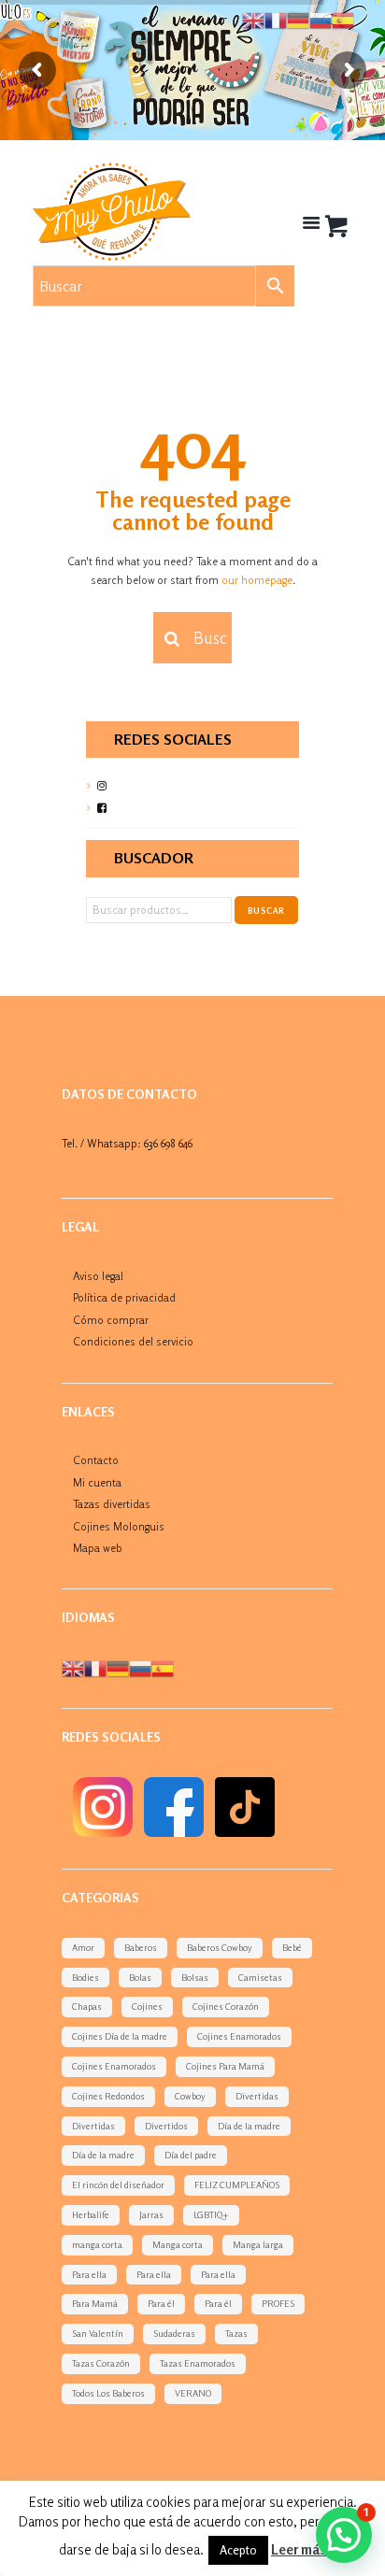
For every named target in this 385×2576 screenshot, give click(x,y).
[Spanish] (163, 1667)
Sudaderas (174, 2333)
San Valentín (98, 2333)
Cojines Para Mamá (225, 2066)
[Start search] (169, 639)
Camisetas (260, 1977)
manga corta (97, 2244)
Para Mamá (95, 2303)
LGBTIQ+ (211, 2214)
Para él (161, 2303)
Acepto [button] (238, 2550)
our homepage (257, 580)
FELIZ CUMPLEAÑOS (237, 2185)
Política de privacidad (124, 1297)
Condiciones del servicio (133, 1341)
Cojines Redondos (108, 2096)
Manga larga (258, 2244)
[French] (95, 1667)
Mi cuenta (97, 1482)
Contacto (96, 1460)
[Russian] (140, 1667)
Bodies (86, 1977)
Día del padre (191, 2155)
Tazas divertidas (112, 1504)
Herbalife (91, 2214)
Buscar (266, 911)
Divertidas (257, 2096)
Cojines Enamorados (239, 2036)
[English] (73, 1667)
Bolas (140, 1977)
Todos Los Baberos (108, 2393)
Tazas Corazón (101, 2363)
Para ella (89, 2274)
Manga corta (178, 2244)
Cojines (147, 2006)
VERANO (193, 2393)
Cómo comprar (111, 1320)
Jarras (151, 2214)
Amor (83, 1947)
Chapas (87, 2006)
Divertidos (166, 2126)
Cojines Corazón (226, 2006)
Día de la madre (249, 2126)
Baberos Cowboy (220, 1947)
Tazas (236, 2333)
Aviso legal (98, 1276)
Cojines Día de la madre (120, 2036)
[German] (118, 1667)
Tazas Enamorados (198, 2363)
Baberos (141, 1947)
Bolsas (195, 1977)
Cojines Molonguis (119, 1526)
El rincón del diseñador (118, 2185)
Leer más (299, 2549)
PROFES (278, 2303)
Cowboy (190, 2096)
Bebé (292, 1947)
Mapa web (98, 1548)
